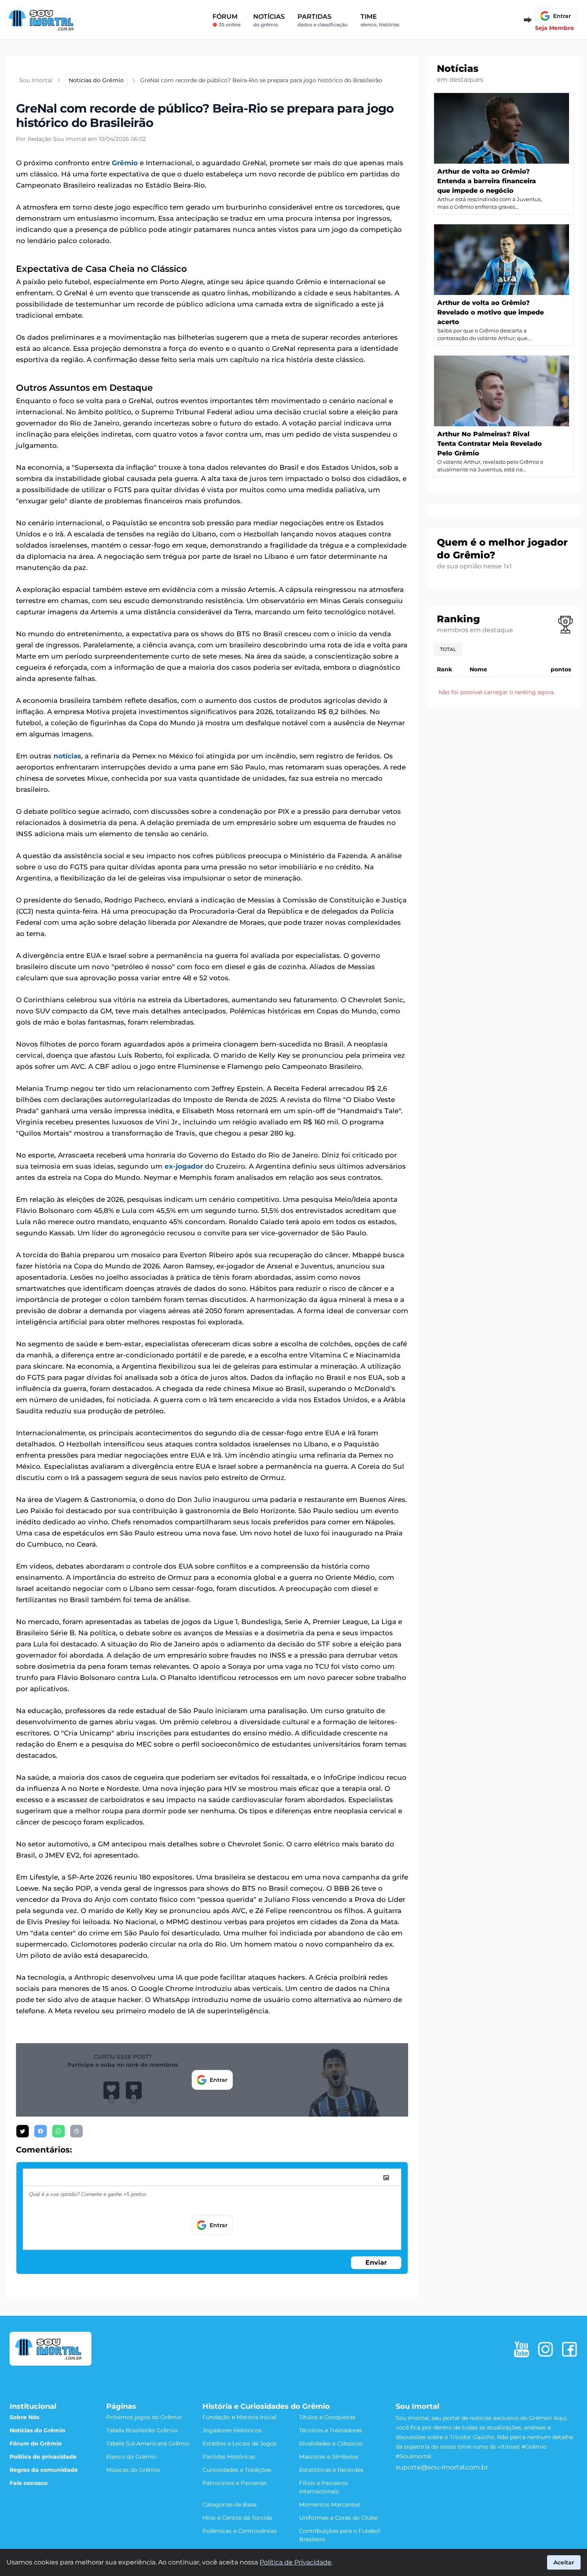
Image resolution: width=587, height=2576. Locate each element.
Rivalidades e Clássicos (331, 2443)
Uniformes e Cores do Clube (338, 2518)
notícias (67, 756)
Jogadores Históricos (232, 2430)
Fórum (226, 20)
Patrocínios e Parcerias (235, 2483)
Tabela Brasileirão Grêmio (142, 2430)
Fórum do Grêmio (36, 2443)
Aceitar (564, 2562)
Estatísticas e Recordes (331, 2470)
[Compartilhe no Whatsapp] (59, 2131)
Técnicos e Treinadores (331, 2430)
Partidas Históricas (229, 2457)
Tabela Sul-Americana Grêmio (148, 2443)
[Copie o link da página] (76, 2131)
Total (448, 649)
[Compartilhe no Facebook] (41, 2131)
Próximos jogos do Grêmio (144, 2417)
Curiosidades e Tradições (237, 2470)
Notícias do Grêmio (37, 2430)
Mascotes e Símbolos (329, 2457)
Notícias (269, 20)
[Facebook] (569, 2349)
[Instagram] (545, 2349)
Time (380, 20)
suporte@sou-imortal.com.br (442, 2467)
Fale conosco (29, 2483)
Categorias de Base (229, 2505)
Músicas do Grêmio (133, 2470)
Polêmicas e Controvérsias (240, 2531)
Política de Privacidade (295, 2562)
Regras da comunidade (44, 2470)
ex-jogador (184, 1166)
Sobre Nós (24, 2417)
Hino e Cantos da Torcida (237, 2518)
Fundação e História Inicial (239, 2417)
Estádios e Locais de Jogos (240, 2443)
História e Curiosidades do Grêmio (266, 2406)
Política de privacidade (43, 2457)
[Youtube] (522, 2349)
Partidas (323, 20)
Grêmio (125, 163)
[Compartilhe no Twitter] (23, 2131)
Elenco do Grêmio (131, 2457)
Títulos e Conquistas (327, 2417)
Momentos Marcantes (330, 2505)
